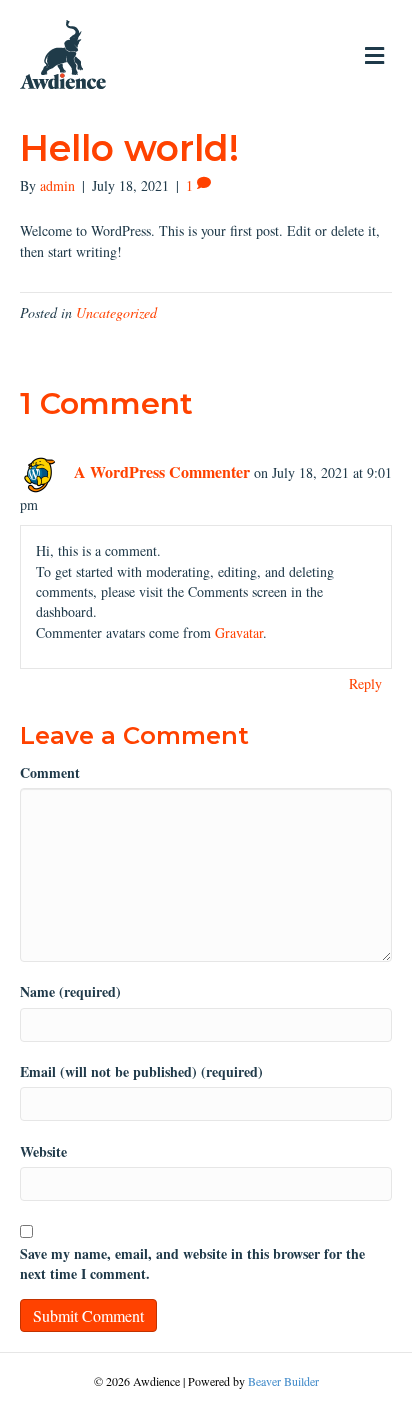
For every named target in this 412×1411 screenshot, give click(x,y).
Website (43, 1152)
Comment (50, 773)
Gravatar (239, 632)
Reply (365, 683)
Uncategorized (116, 312)
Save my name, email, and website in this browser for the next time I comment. (192, 1264)
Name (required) (70, 992)
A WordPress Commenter (162, 471)
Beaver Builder (283, 1381)
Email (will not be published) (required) (141, 1072)
